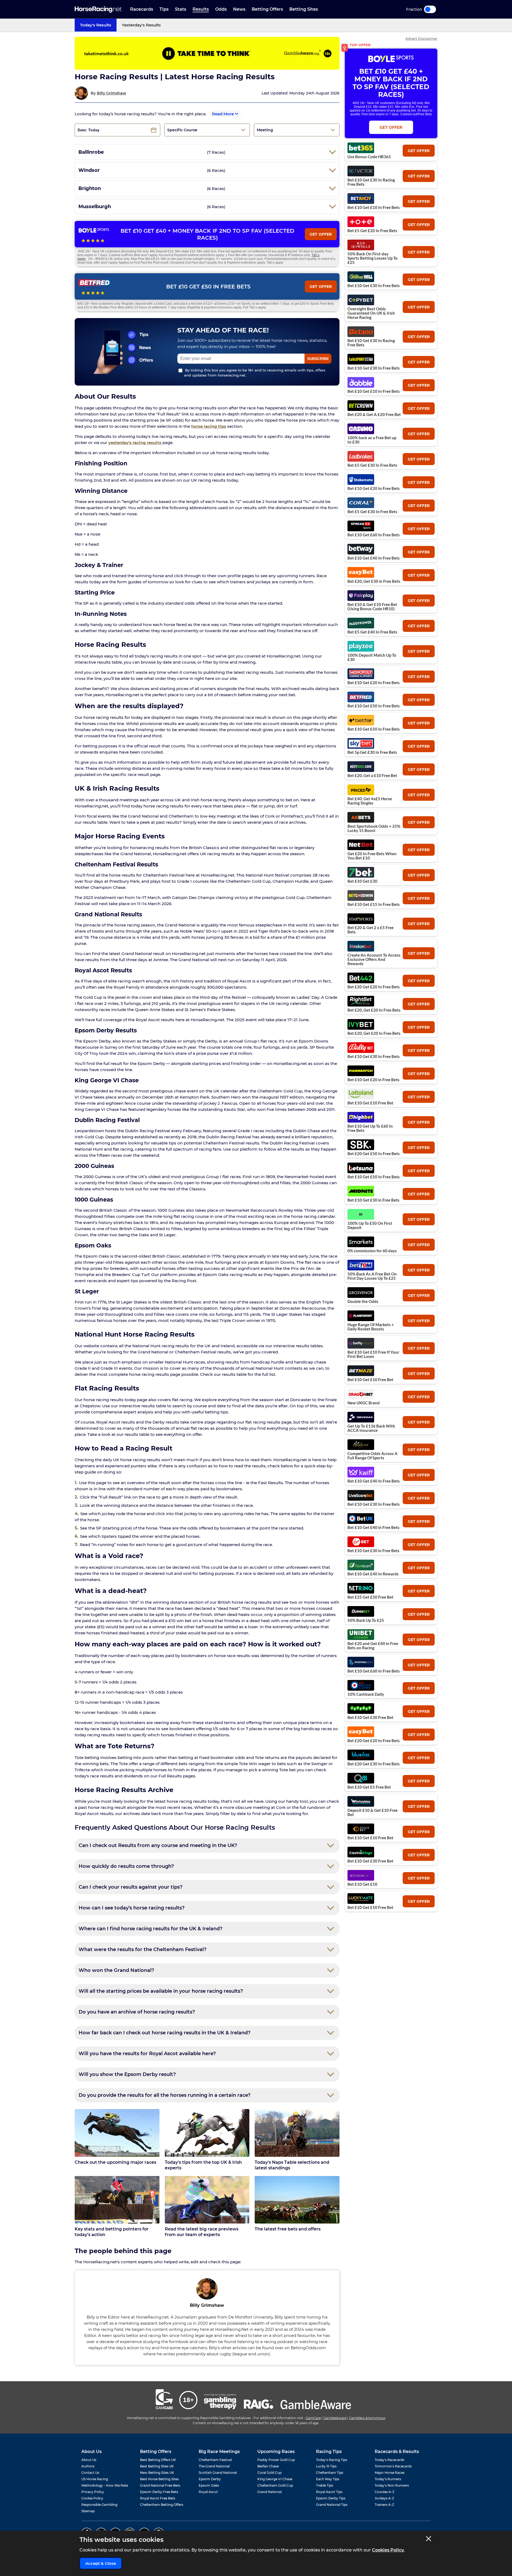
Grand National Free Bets (160, 2485)
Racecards (142, 9)
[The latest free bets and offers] (297, 2200)
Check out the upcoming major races (115, 2162)
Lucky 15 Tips (326, 2466)
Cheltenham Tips (330, 2473)
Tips (164, 9)
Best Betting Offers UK (158, 2460)
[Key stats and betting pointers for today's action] (117, 2200)
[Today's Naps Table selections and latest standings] (297, 2133)
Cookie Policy (92, 2498)
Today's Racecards (389, 2460)
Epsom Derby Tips (331, 2498)
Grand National (269, 2492)
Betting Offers (267, 9)
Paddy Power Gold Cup (276, 2460)
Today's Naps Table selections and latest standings (292, 2165)
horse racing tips (209, 426)
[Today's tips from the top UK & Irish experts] (207, 2133)
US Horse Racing (95, 2479)
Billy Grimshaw (111, 93)
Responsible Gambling (99, 2505)
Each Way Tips (328, 2479)
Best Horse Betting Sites (159, 2479)
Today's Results (96, 25)
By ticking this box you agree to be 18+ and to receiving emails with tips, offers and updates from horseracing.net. (255, 373)
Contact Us (90, 2473)
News (239, 9)
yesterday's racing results (135, 443)
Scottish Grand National (218, 2473)
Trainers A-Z (384, 2505)
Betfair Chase (268, 2466)
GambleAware (335, 2418)
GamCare (313, 2418)
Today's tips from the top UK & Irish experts (203, 2165)
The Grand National (214, 2466)
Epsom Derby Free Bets (159, 2492)
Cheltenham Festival (215, 2460)
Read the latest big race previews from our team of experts (202, 2232)
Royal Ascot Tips (329, 2492)
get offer (419, 151)
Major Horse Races (390, 2473)
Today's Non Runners (392, 2485)
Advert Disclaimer (421, 39)
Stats (181, 9)
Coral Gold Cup (269, 2473)
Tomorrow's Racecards (393, 2466)
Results (201, 9)
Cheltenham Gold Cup (275, 2485)
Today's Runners (388, 2479)
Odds (221, 9)
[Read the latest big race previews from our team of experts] (207, 2200)
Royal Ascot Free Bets (158, 2498)
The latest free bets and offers (288, 2229)
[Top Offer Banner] (207, 53)
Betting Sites (304, 9)
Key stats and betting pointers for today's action (112, 2232)
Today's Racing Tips (332, 2460)
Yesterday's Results (141, 25)
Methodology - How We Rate (105, 2485)
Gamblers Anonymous (367, 2418)
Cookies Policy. (388, 2550)
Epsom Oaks (209, 2485)
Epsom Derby (210, 2479)
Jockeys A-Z (384, 2498)
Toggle (430, 9)
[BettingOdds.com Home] (98, 9)
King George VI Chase (275, 2479)
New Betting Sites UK (157, 2473)
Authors (88, 2466)
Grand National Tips (332, 2505)
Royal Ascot (208, 2492)
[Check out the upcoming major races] (117, 2133)
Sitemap (88, 2511)
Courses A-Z (385, 2492)
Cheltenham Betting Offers (162, 2505)
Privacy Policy (93, 2492)
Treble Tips (325, 2485)
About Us (89, 2460)
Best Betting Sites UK (157, 2466)
